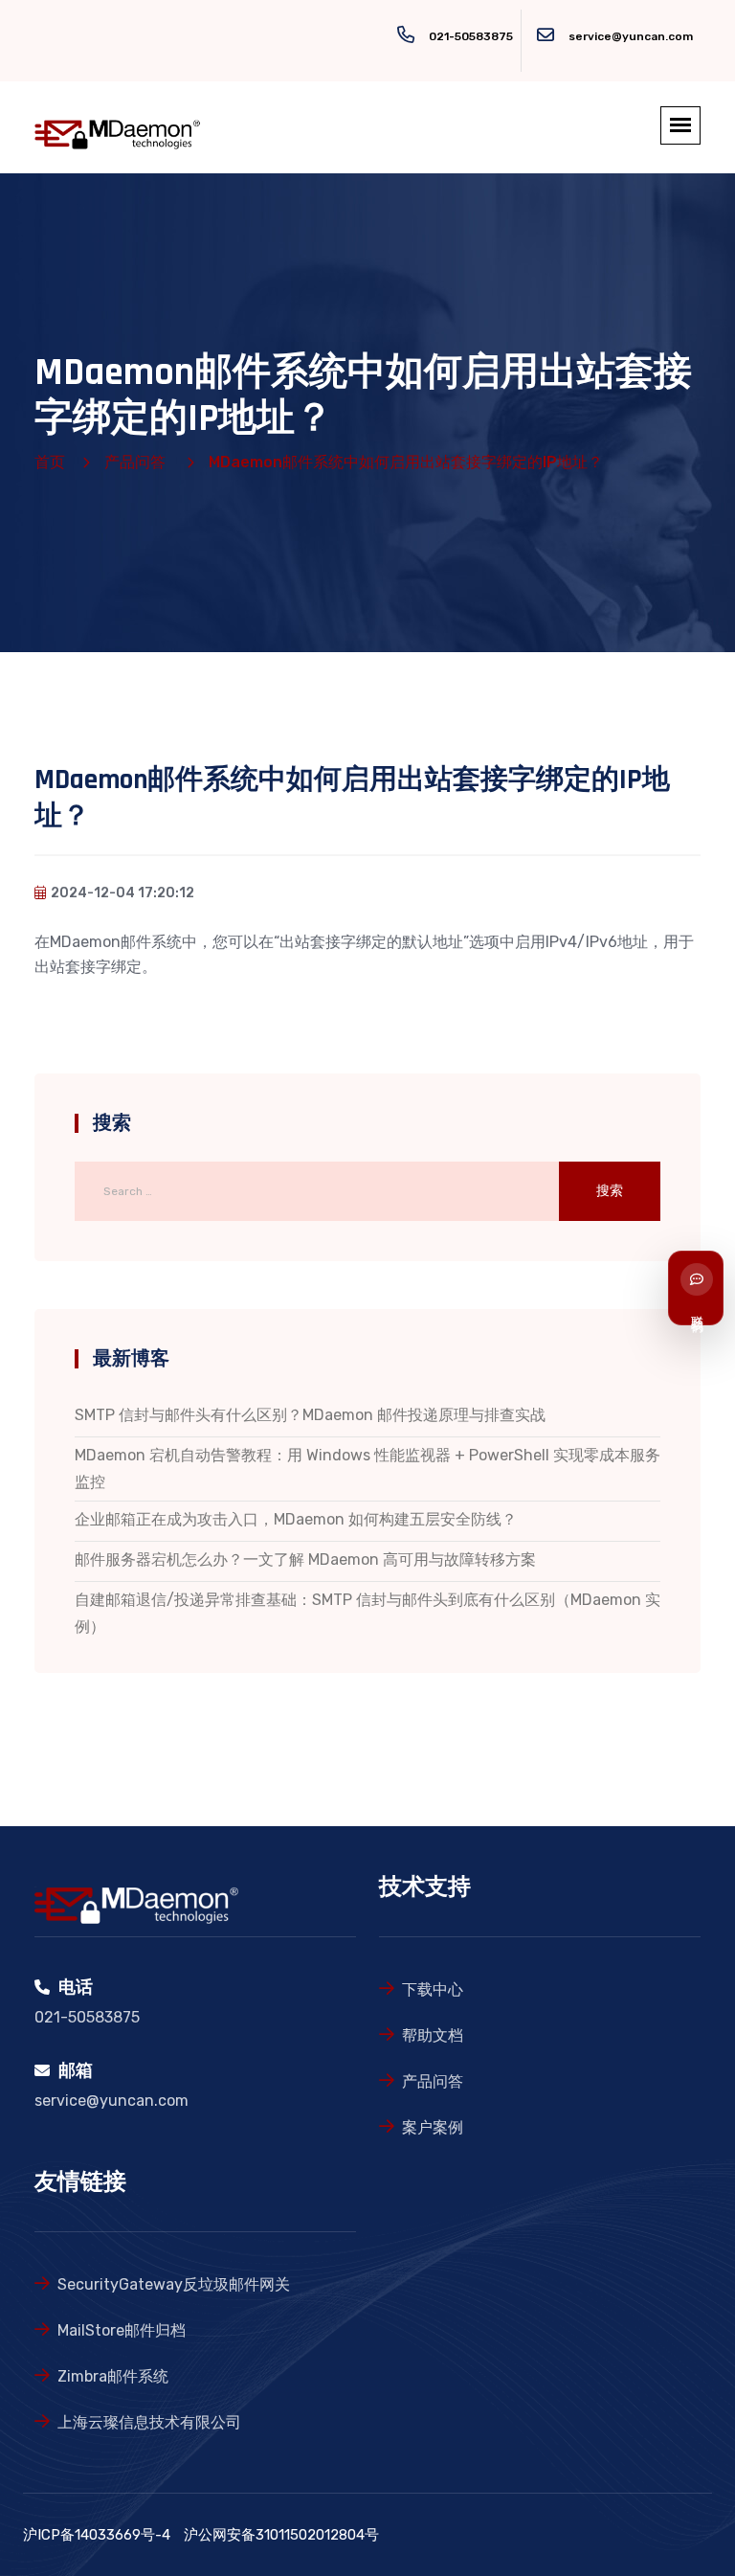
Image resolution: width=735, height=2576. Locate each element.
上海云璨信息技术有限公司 (149, 2422)
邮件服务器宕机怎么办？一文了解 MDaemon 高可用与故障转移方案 (305, 1559)
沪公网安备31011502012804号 (281, 2535)
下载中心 (433, 1989)
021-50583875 (471, 36)
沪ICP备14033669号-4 (97, 2535)
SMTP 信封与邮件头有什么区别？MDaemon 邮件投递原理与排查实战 (310, 1415)
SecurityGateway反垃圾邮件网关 (174, 2284)
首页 (50, 462)
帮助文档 (433, 2035)
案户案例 (433, 2127)
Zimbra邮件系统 (113, 2376)
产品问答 (135, 462)
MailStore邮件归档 (122, 2330)
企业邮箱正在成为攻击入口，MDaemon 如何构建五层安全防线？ (296, 1519)
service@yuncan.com (631, 36)
